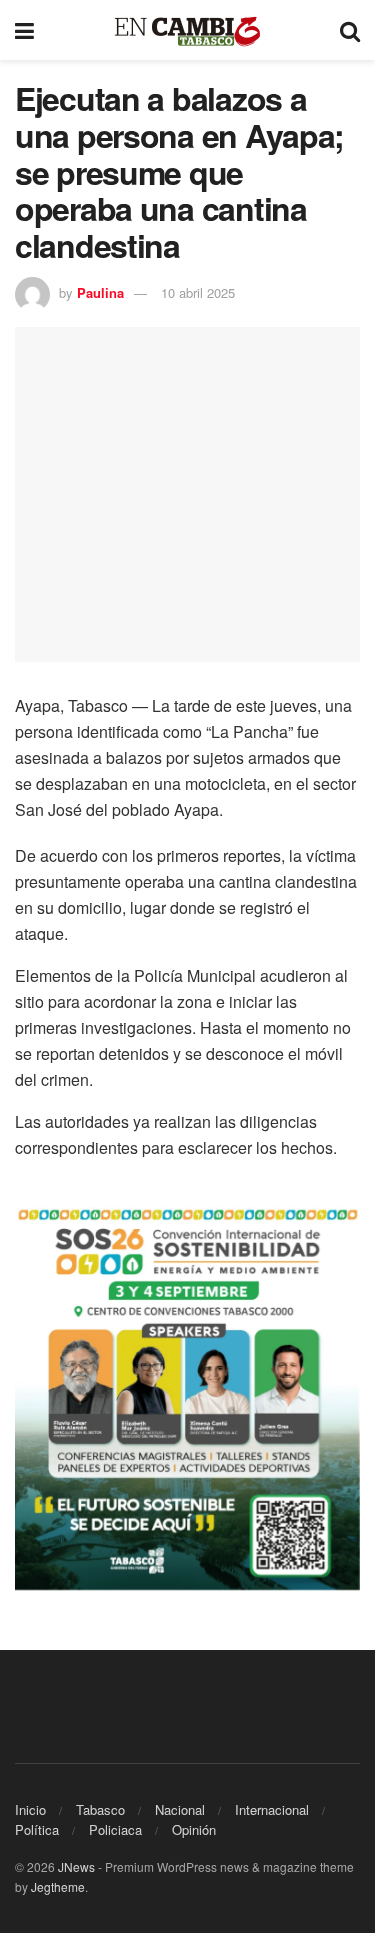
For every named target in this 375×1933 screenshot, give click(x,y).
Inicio (30, 1809)
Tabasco (100, 1809)
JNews (76, 1866)
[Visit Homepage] (187, 30)
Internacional (272, 1809)
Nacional (180, 1809)
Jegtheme (58, 1886)
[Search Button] (350, 30)
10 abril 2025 (198, 292)
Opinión (194, 1829)
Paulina (100, 292)
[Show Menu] (24, 30)
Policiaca (115, 1829)
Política (37, 1829)
